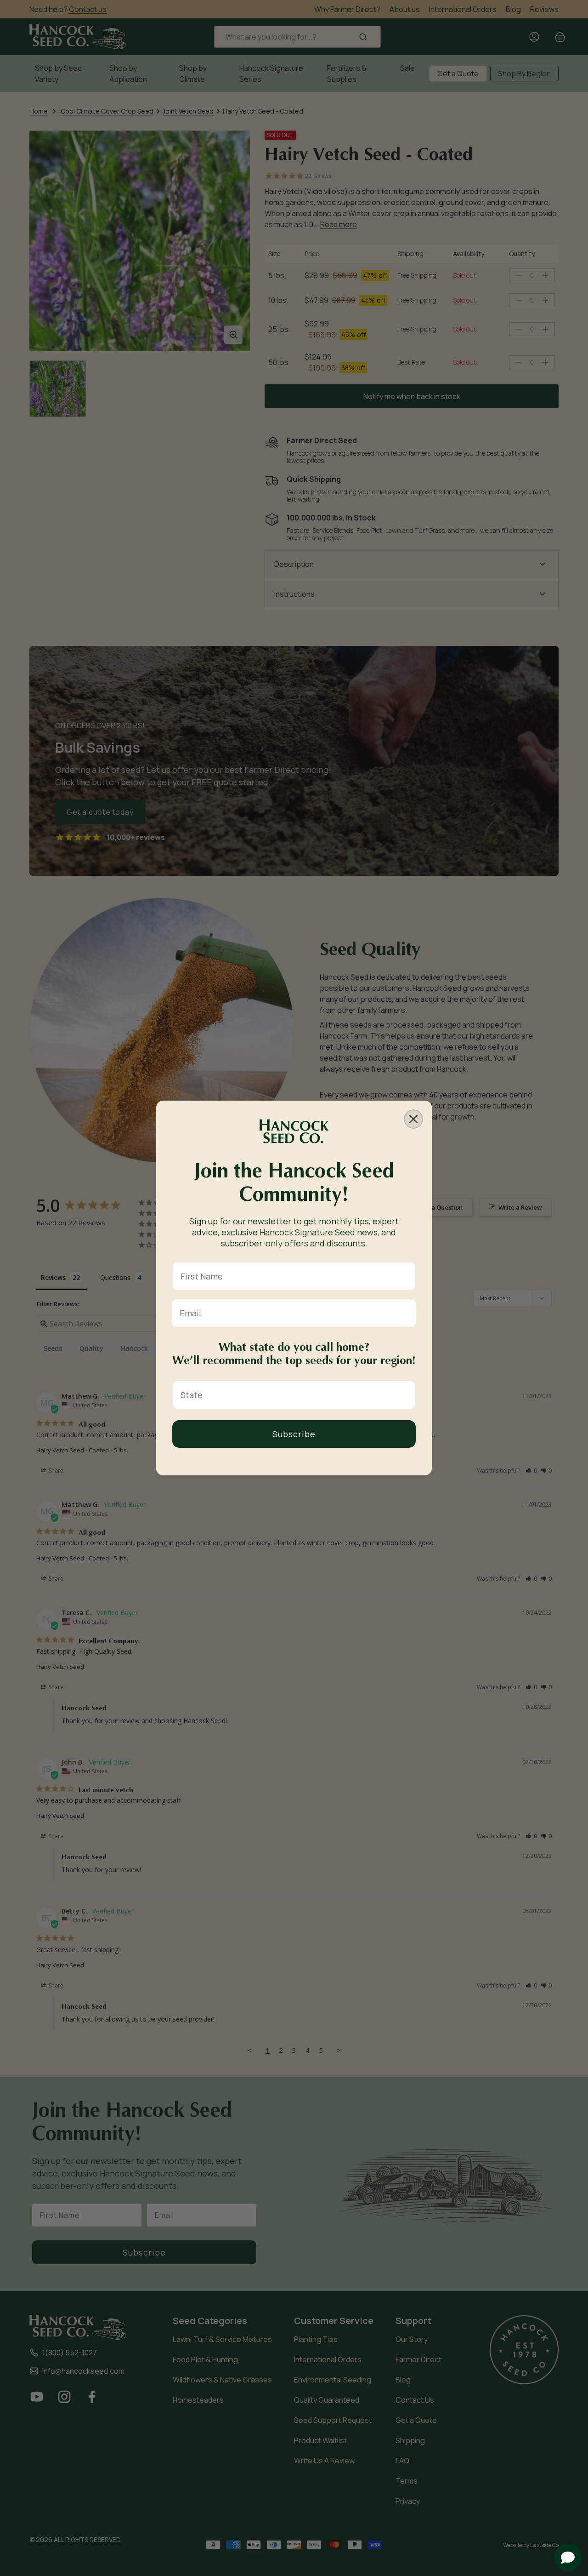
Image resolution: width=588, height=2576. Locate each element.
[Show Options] (407, 1395)
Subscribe (294, 1434)
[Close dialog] (413, 1119)
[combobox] (291, 1395)
